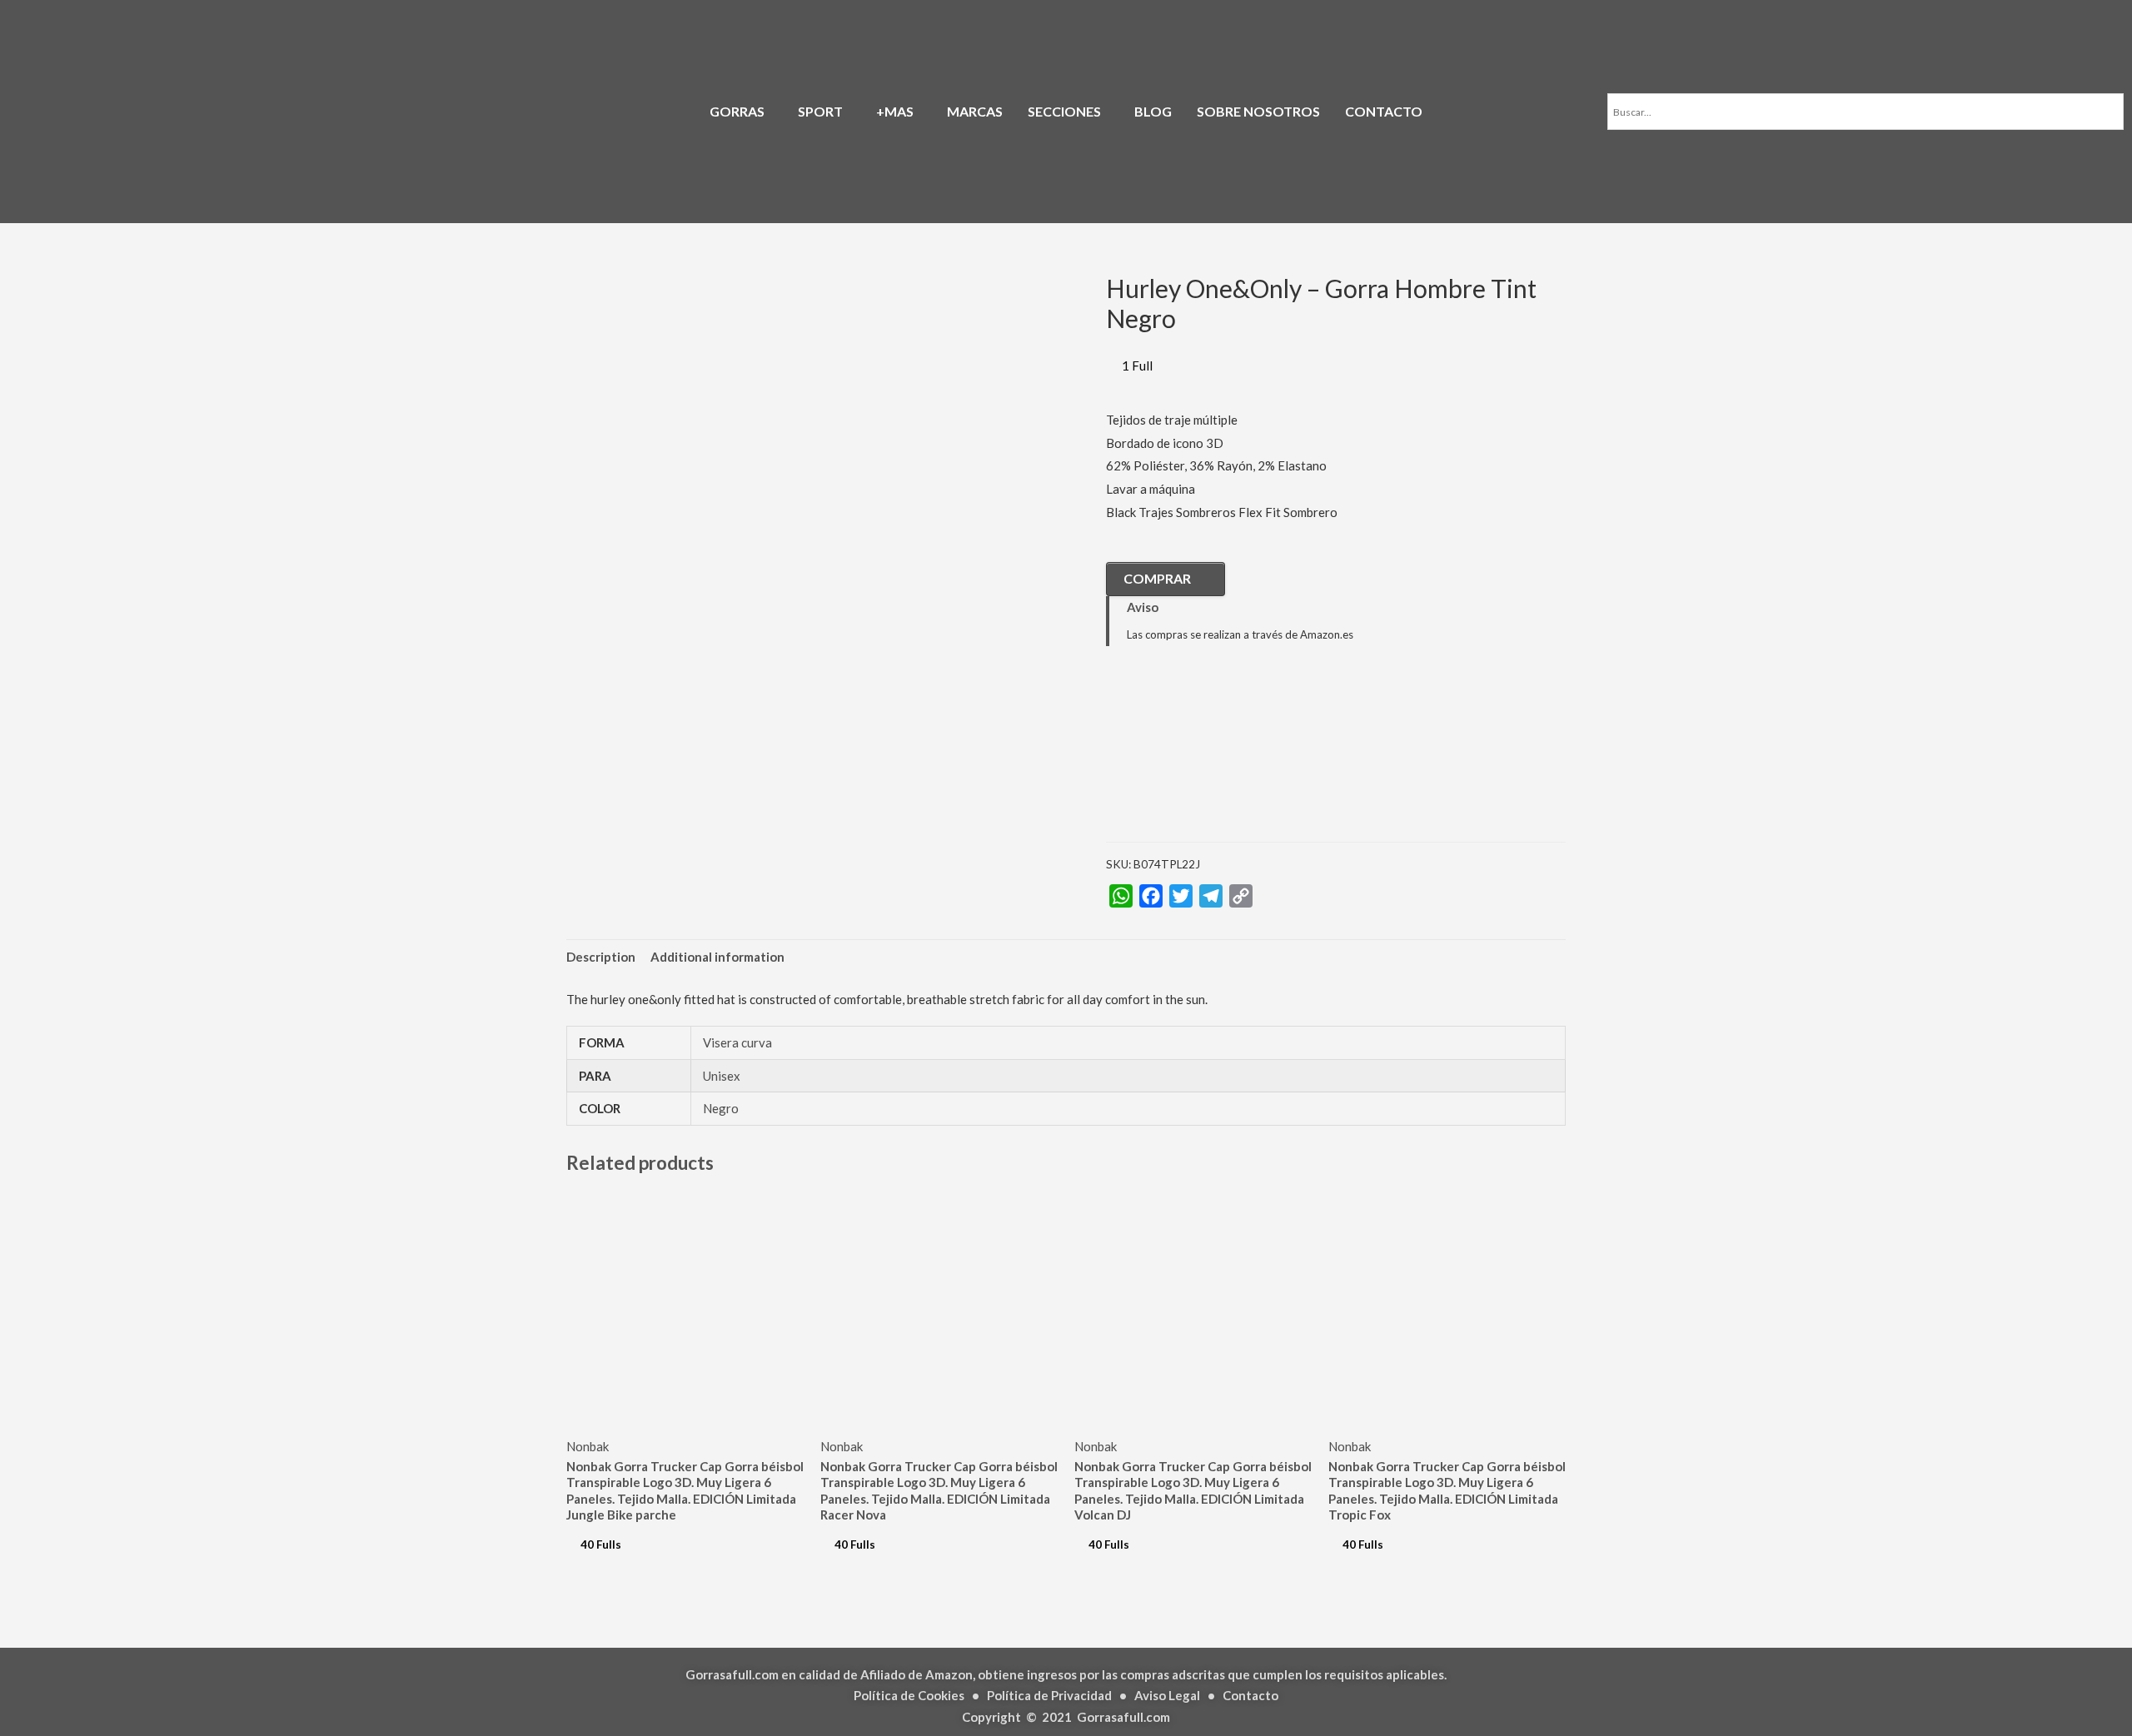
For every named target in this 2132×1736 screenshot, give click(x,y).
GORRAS (737, 111)
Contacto (1250, 1695)
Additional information (717, 957)
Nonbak (588, 1446)
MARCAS (975, 111)
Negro (721, 1108)
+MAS (895, 111)
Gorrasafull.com (1123, 1717)
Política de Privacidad (1049, 1695)
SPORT (820, 111)
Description (601, 957)
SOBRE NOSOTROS (1258, 111)
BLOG (1153, 111)
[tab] (601, 958)
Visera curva (737, 1042)
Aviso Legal (1167, 1695)
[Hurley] (1189, 757)
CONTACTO (1384, 111)
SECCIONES (1064, 111)
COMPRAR (1157, 578)
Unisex (722, 1076)
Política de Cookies (909, 1695)
